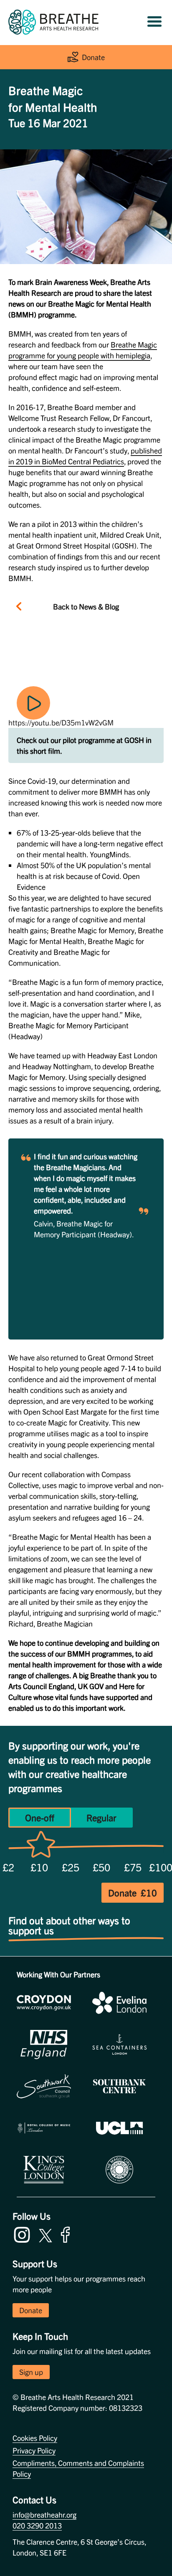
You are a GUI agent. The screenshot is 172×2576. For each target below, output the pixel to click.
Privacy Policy (34, 2450)
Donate (93, 57)
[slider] (41, 1846)
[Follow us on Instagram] (24, 2233)
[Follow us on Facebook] (67, 2233)
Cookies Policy (35, 2438)
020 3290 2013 (37, 2525)
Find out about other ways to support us (71, 1923)
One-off (40, 1817)
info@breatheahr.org (44, 2514)
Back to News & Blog (86, 606)
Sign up (31, 2372)
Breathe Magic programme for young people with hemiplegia (83, 350)
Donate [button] (31, 2310)
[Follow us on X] (46, 2234)
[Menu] (154, 22)
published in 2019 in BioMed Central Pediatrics (85, 456)
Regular (101, 1817)
